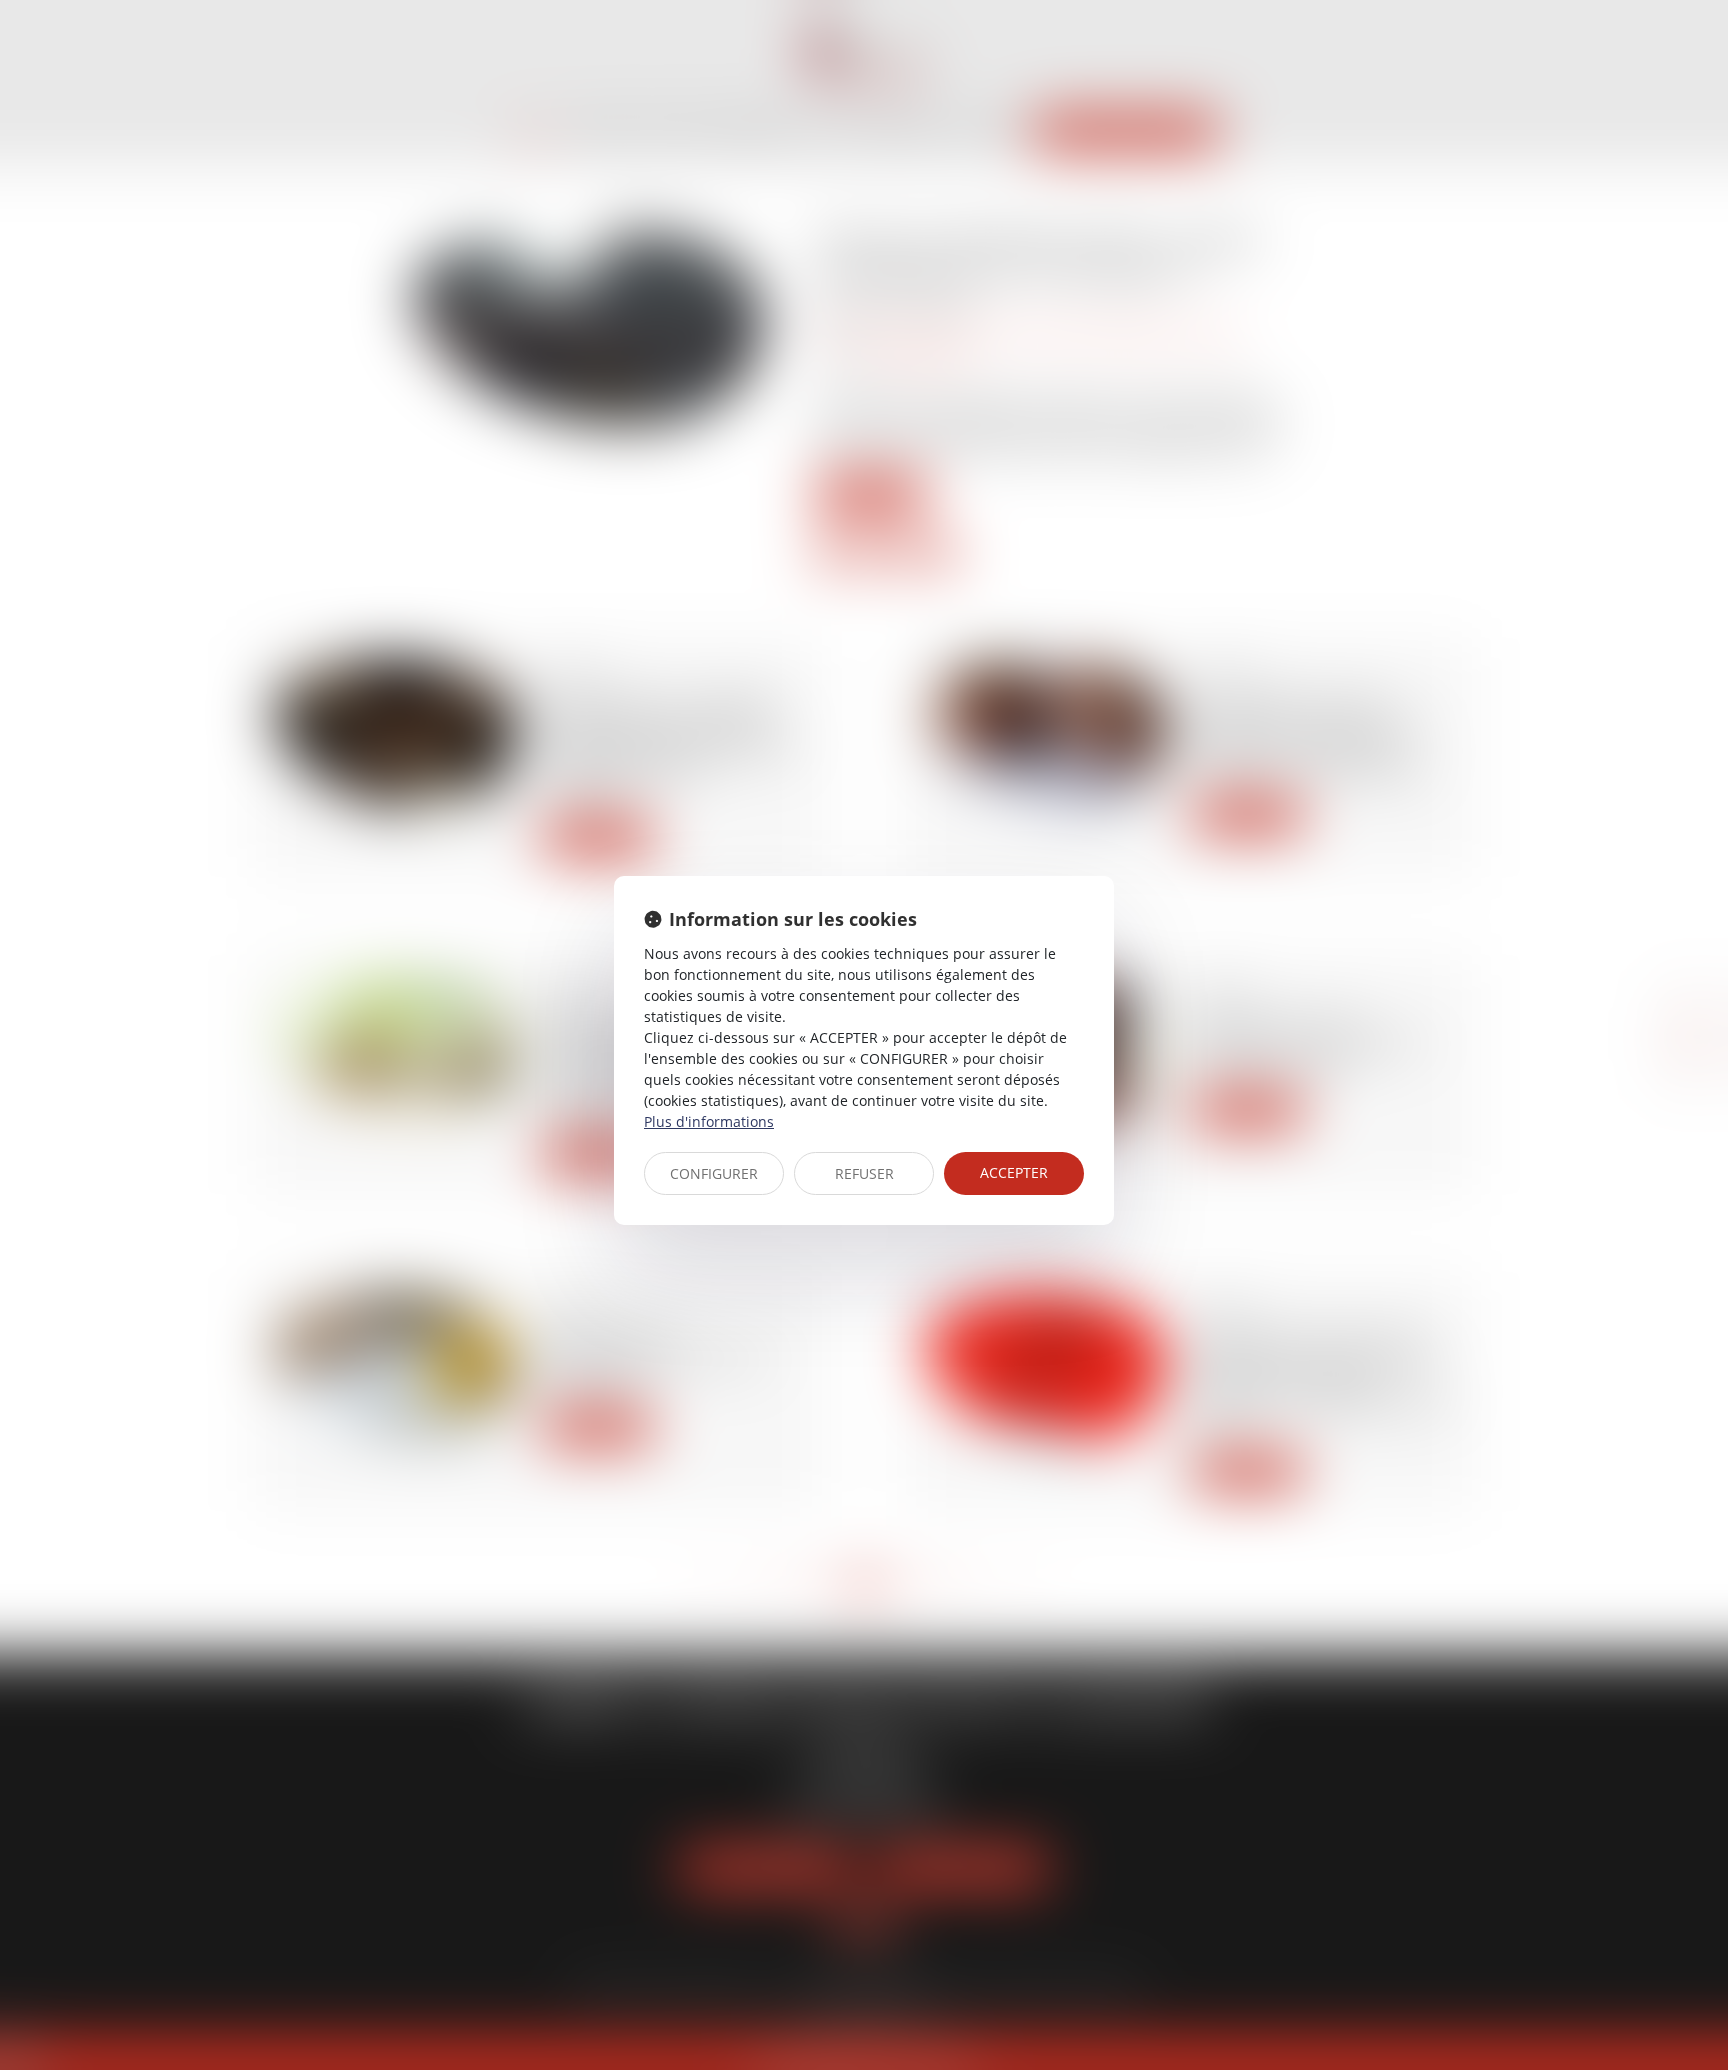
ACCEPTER (1014, 1172)
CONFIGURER (714, 1173)
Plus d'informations (709, 1121)
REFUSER (864, 1173)
